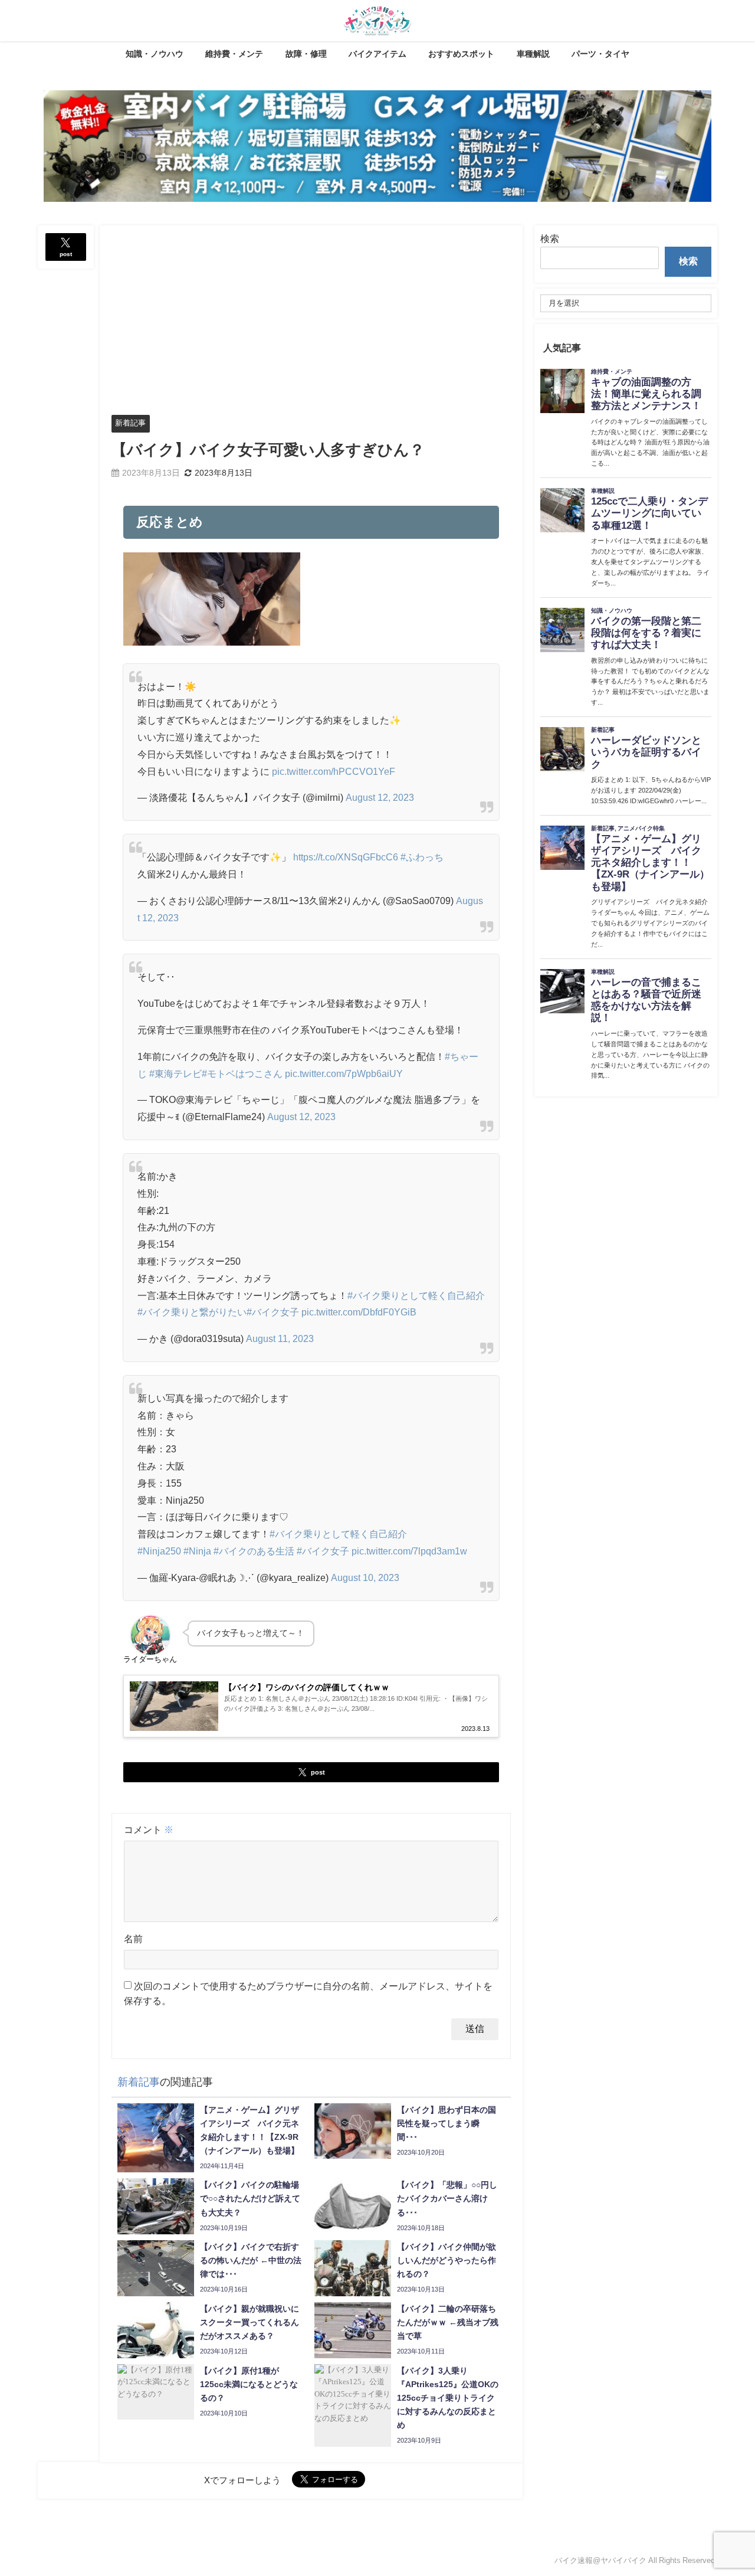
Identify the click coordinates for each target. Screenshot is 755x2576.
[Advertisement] (311, 314)
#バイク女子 (273, 1312)
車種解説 (533, 54)
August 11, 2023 (280, 1338)
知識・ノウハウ (155, 54)
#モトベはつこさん (242, 1073)
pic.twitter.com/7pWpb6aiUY (344, 1073)
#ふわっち (422, 857)
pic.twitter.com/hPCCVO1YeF (334, 771)
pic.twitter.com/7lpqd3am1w (409, 1551)
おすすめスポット (461, 54)
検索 (550, 238)
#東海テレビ (175, 1073)
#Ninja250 (159, 1551)
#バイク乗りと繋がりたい (192, 1312)
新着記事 (130, 423)
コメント (149, 1829)
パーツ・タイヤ (600, 54)
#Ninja (197, 1551)
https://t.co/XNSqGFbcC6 (346, 857)
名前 (133, 1939)
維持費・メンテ (234, 54)
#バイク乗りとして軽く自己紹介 (416, 1295)
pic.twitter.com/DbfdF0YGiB (359, 1312)
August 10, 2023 (365, 1577)
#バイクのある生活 (254, 1551)
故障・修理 (306, 54)
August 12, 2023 (380, 797)
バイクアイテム (377, 54)
